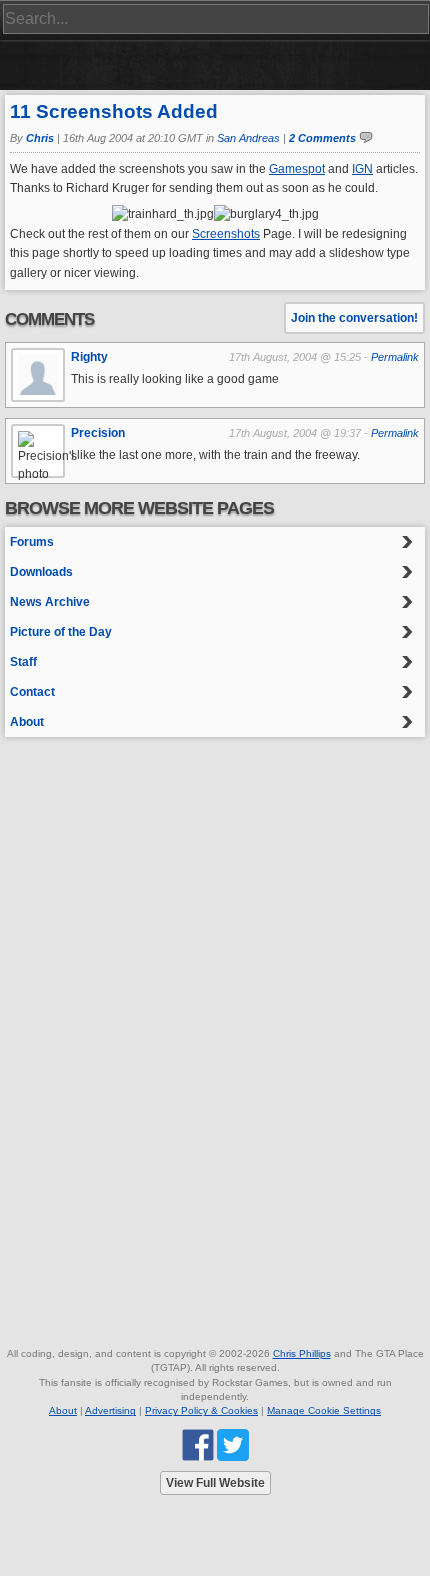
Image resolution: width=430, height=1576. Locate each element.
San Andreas (248, 138)
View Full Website (215, 1483)
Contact (32, 692)
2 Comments (322, 138)
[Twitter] (233, 1443)
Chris (40, 138)
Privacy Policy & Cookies (201, 1410)
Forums (32, 542)
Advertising (110, 1410)
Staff (23, 662)
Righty (89, 357)
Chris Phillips (302, 1353)
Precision (98, 433)
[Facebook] (198, 1443)
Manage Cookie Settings (324, 1410)
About (27, 722)
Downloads (41, 572)
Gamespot (297, 169)
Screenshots (226, 234)
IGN (362, 169)
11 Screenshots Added (114, 111)
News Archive (50, 602)
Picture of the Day (61, 632)
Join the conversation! (354, 318)
